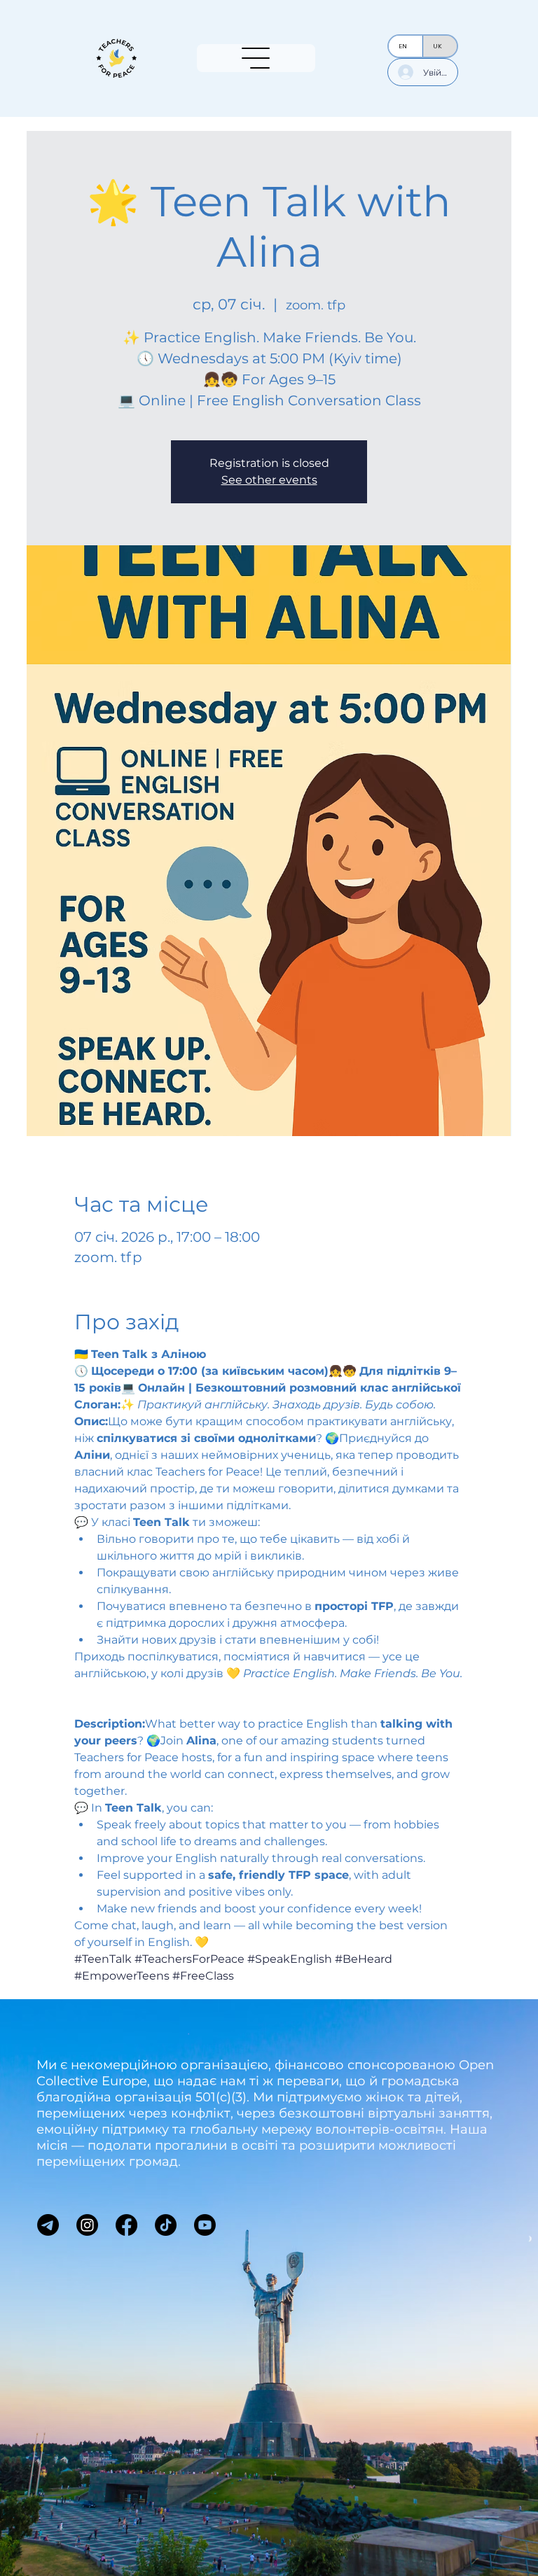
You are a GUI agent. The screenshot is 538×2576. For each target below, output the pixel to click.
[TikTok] (166, 2225)
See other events (269, 480)
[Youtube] (205, 2225)
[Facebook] (126, 2225)
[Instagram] (87, 2225)
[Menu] (256, 58)
